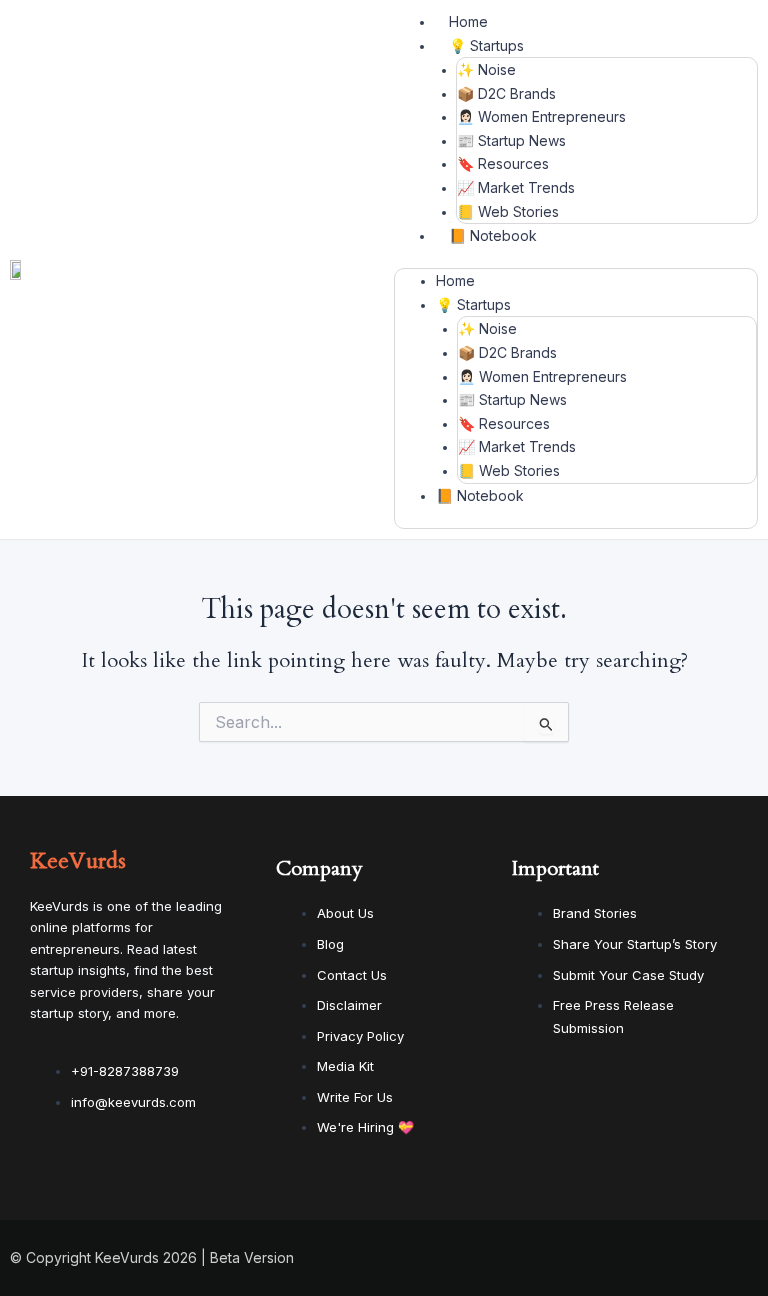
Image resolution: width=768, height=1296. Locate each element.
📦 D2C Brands (506, 93)
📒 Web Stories (508, 211)
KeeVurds (78, 860)
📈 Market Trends (516, 187)
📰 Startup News (511, 140)
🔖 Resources (503, 163)
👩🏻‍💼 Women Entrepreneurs (541, 116)
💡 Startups (486, 45)
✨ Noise (486, 69)
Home (468, 21)
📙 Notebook (493, 235)
